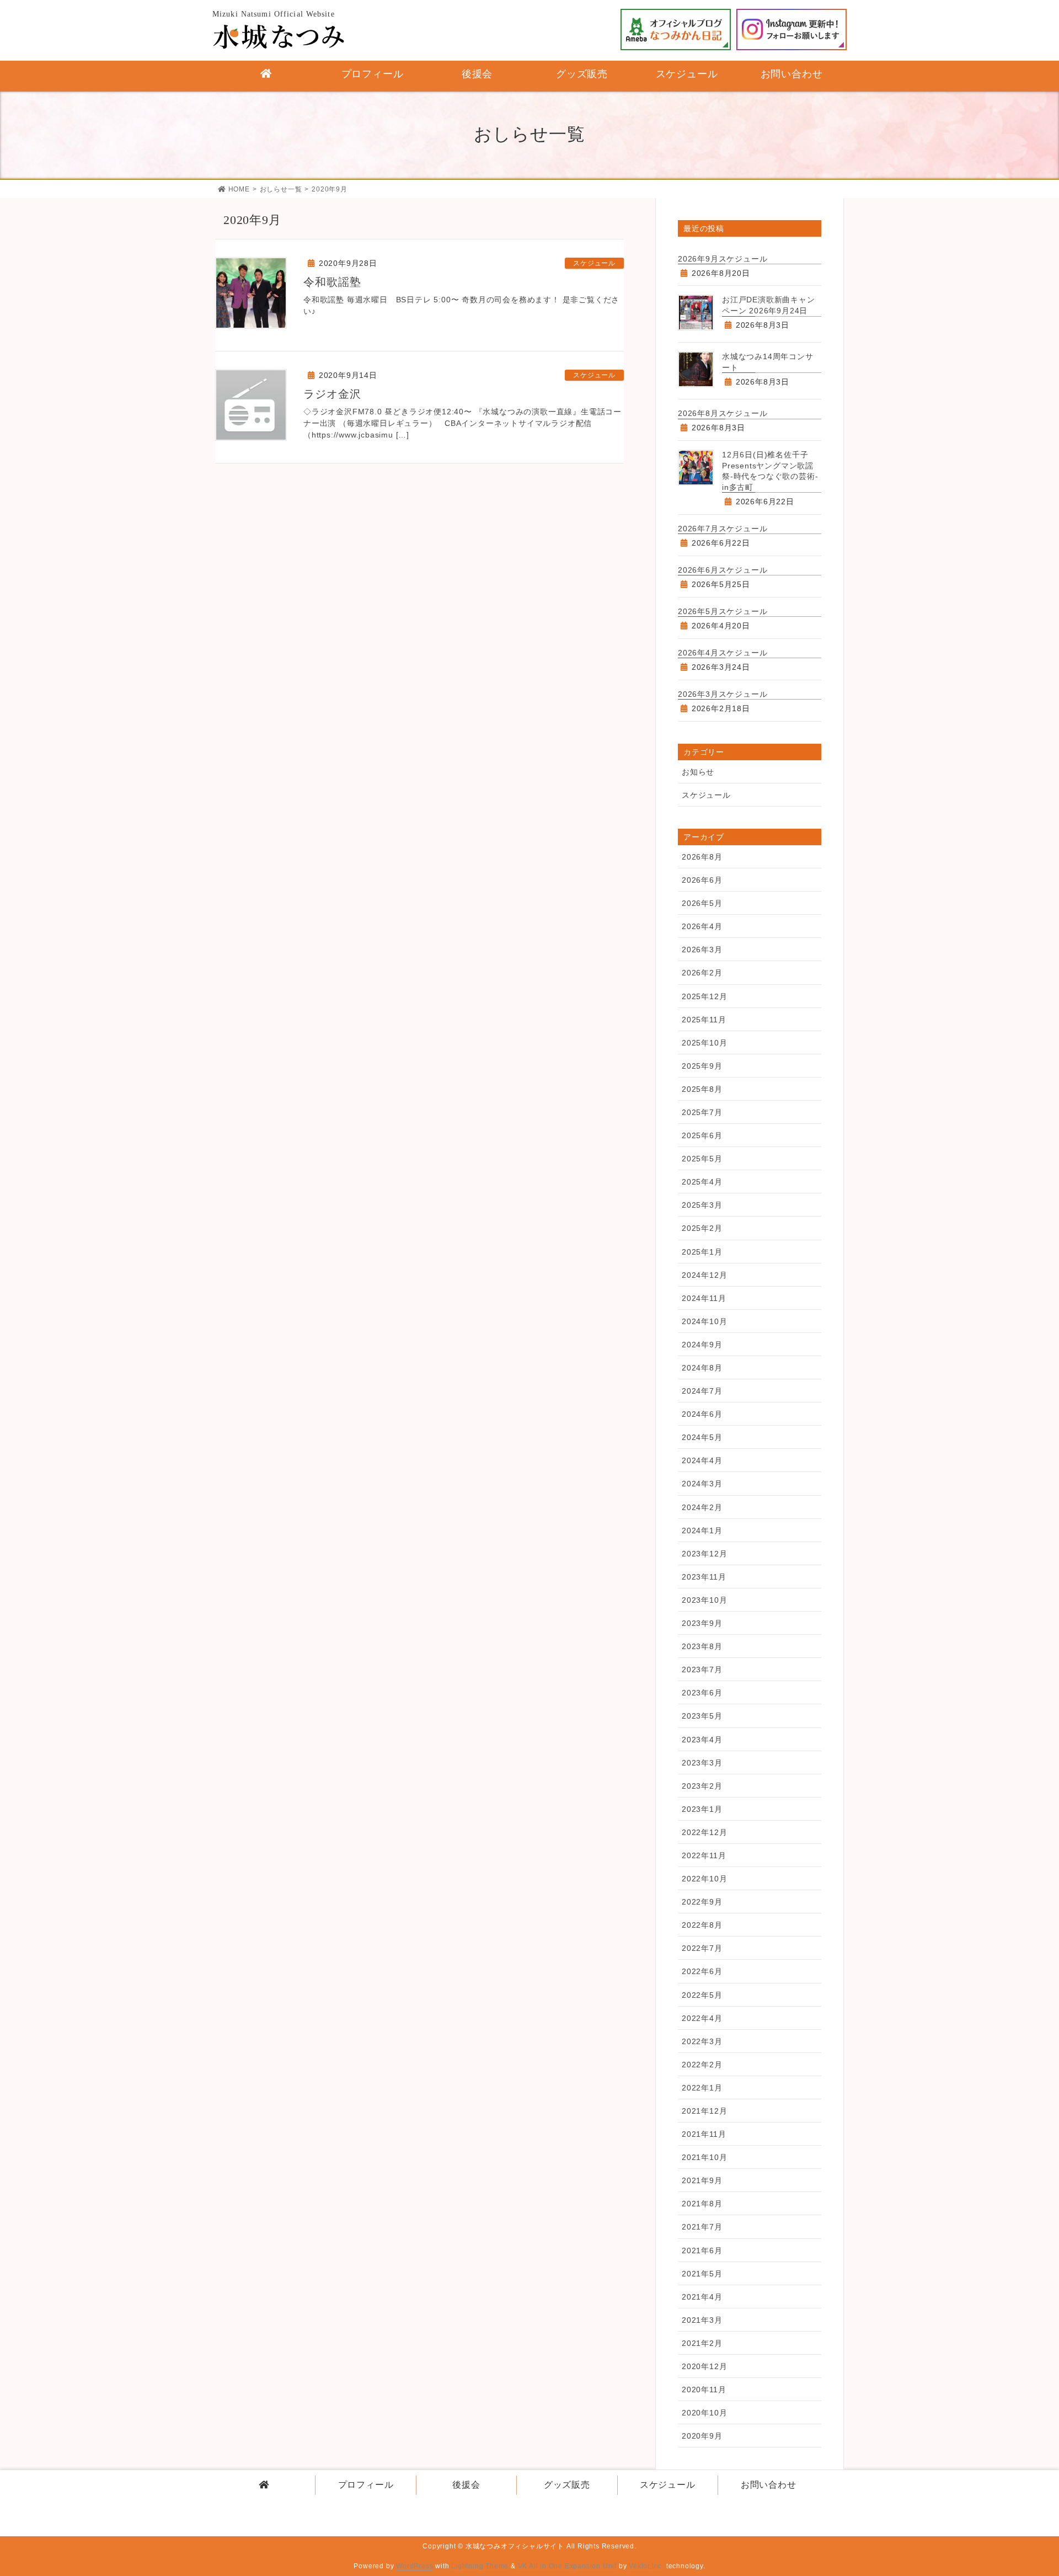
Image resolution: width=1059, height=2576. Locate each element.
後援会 (466, 2485)
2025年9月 (702, 1066)
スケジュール (594, 263)
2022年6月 (702, 1971)
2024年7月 (702, 1391)
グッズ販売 (567, 2485)
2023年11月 (704, 1577)
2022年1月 (702, 2088)
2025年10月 (704, 1043)
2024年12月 (704, 1275)
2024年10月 (704, 1321)
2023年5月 (702, 1716)
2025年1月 (702, 1252)
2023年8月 (702, 1646)
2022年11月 (704, 1855)
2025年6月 (702, 1135)
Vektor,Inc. (646, 2566)
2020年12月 (704, 2366)
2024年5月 (702, 1437)
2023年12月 (704, 1554)
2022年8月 (702, 1925)
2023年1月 (702, 1809)
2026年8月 (702, 857)
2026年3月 (702, 950)
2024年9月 (702, 1345)
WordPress (414, 2566)
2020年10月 (704, 2413)
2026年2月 (702, 973)
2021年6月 (702, 2250)
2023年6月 (702, 1693)
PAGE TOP (1025, 2486)
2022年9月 (702, 1902)
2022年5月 (702, 1995)
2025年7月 (702, 1112)
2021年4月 (702, 2297)
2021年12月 (704, 2111)
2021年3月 (702, 2320)
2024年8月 (702, 1368)
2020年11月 (704, 2390)
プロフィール (366, 2485)
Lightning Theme (480, 2566)
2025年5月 (702, 1159)
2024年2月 (702, 1507)
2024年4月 (702, 1460)
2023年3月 (702, 1763)
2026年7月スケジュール (723, 529)
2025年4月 (702, 1182)
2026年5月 (702, 903)
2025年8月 (702, 1089)
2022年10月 (704, 1879)
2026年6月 (702, 880)
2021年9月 (702, 2180)
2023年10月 (704, 1600)
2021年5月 (702, 2274)
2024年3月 (702, 1484)
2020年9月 (702, 2436)
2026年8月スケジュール (723, 413)
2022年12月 (704, 1832)
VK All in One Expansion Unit (567, 2566)
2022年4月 (702, 2018)
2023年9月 (702, 1623)
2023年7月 (702, 1670)
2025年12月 (704, 996)
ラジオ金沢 (332, 394)
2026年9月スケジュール (723, 259)
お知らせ (698, 772)
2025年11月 (704, 1020)
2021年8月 (702, 2204)
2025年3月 (702, 1205)
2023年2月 (702, 1786)
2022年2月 (702, 2065)
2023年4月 (702, 1740)
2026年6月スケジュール (723, 570)
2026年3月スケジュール (723, 694)
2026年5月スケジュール (723, 611)
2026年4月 (702, 926)
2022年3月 (702, 2041)
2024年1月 (702, 1530)
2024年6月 (702, 1414)
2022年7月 (702, 1948)
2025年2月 (702, 1228)
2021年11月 (704, 2134)
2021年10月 (704, 2157)
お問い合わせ (769, 2485)
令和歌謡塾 (332, 282)
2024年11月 (704, 1298)
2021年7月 (702, 2227)
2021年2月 (702, 2343)
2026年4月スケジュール (723, 653)
